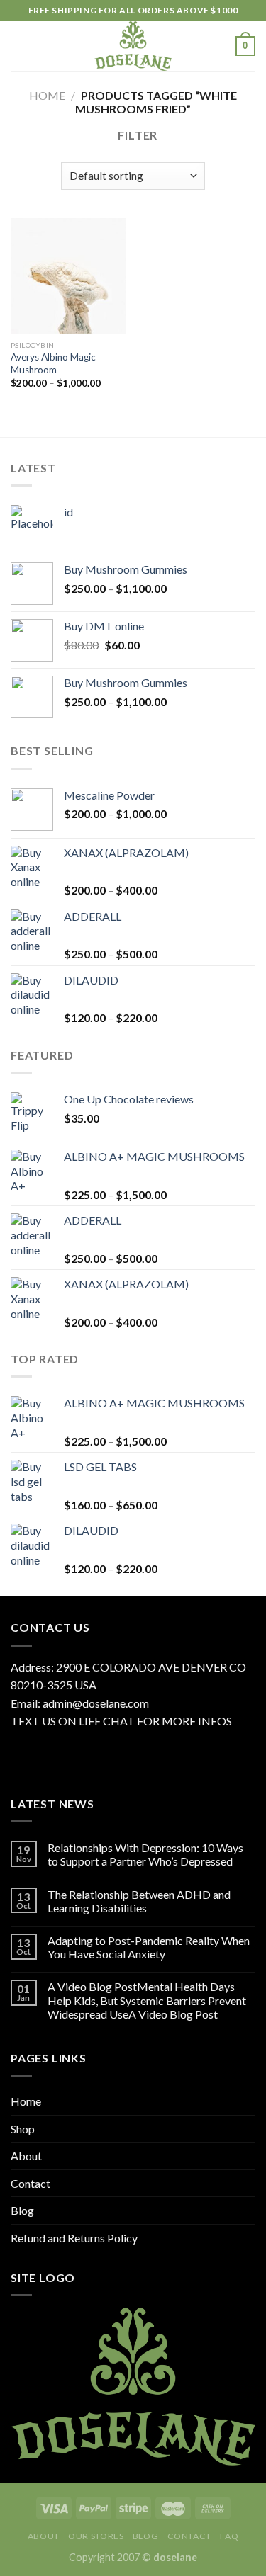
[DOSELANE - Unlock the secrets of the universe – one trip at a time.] (133, 46)
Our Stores (96, 2536)
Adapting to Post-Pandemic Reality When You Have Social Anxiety (149, 1947)
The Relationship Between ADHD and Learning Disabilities (139, 1901)
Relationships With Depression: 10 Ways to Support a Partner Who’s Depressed (145, 1854)
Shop (23, 2129)
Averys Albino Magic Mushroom (53, 363)
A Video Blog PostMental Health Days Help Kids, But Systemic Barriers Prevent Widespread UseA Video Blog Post (147, 2000)
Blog (22, 2210)
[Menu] (19, 46)
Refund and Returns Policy (74, 2238)
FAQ (229, 2536)
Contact (31, 2183)
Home (47, 95)
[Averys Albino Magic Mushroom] (68, 276)
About (26, 2156)
